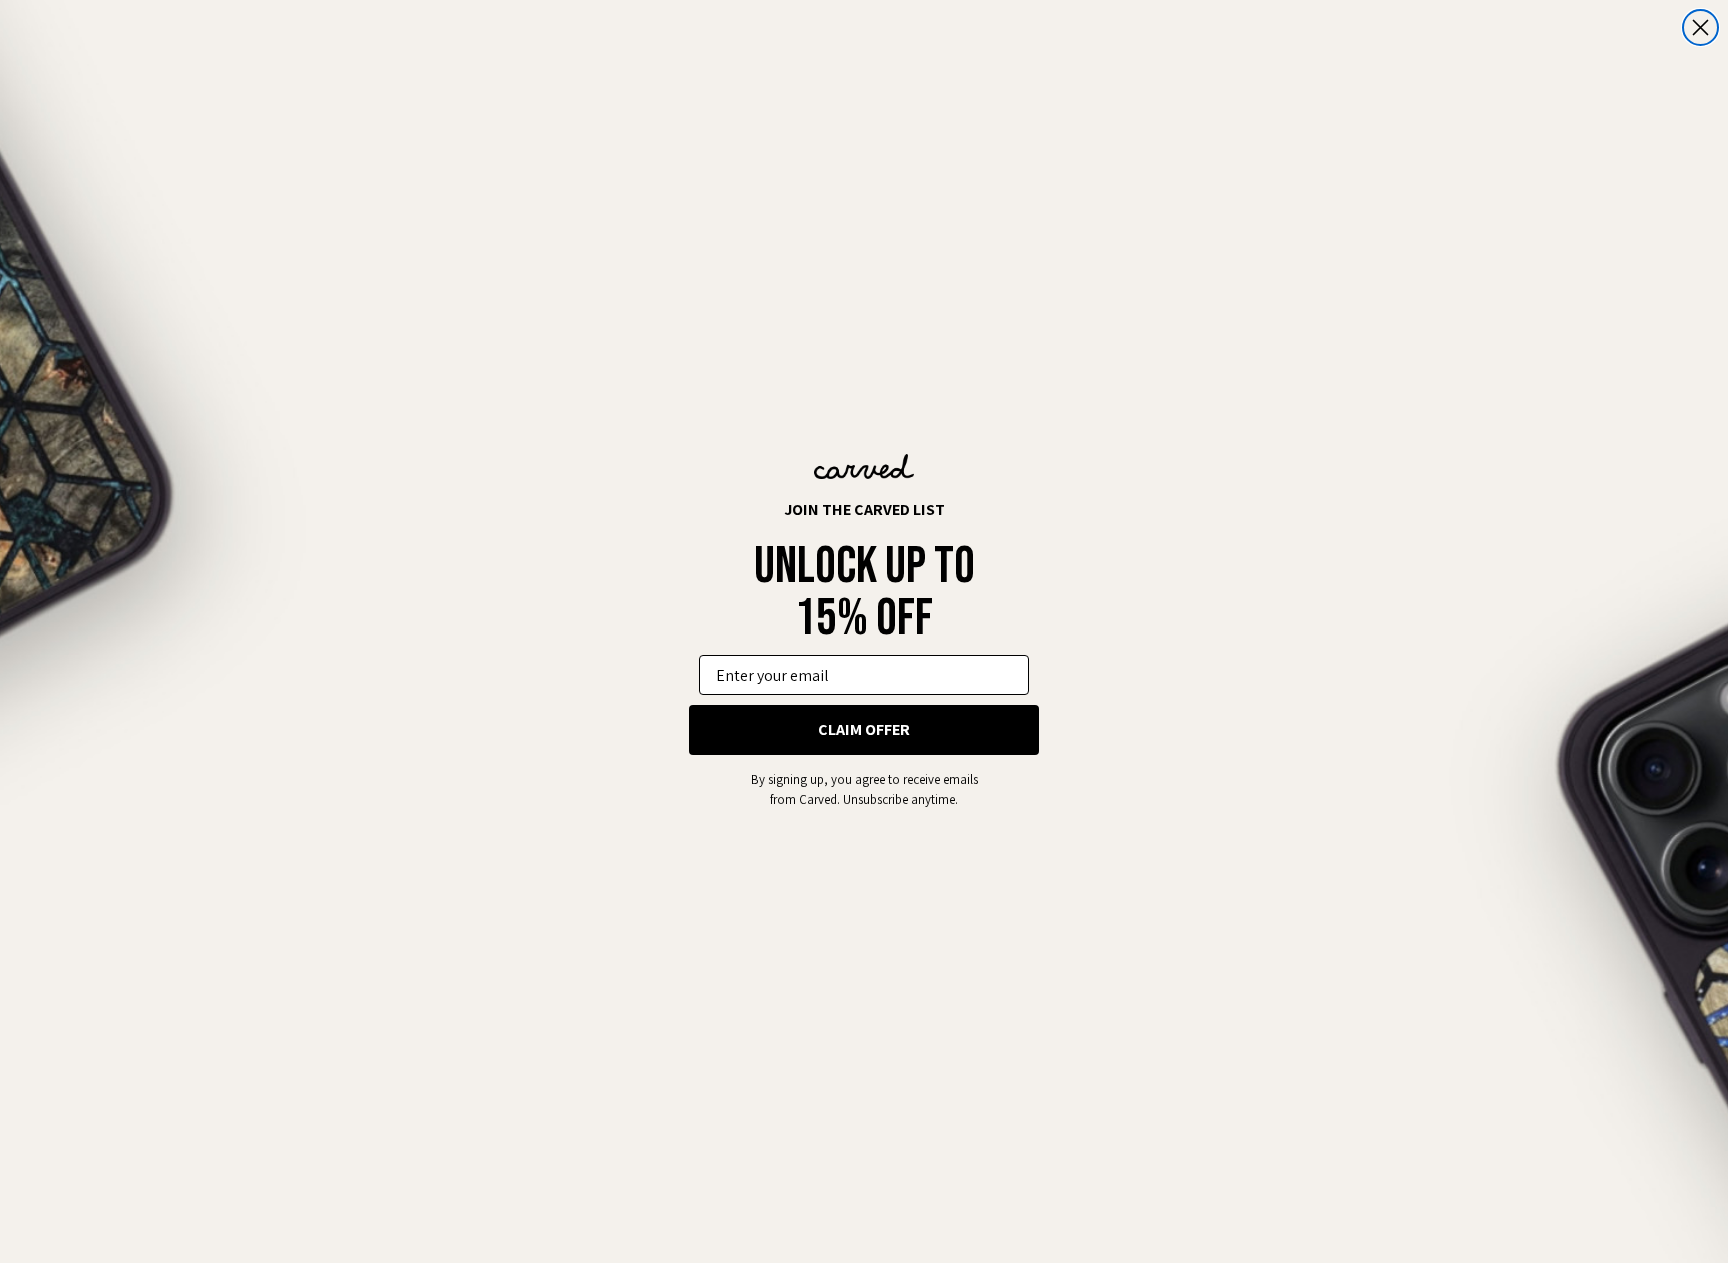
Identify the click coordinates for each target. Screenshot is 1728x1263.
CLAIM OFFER (864, 729)
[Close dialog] (1700, 27)
